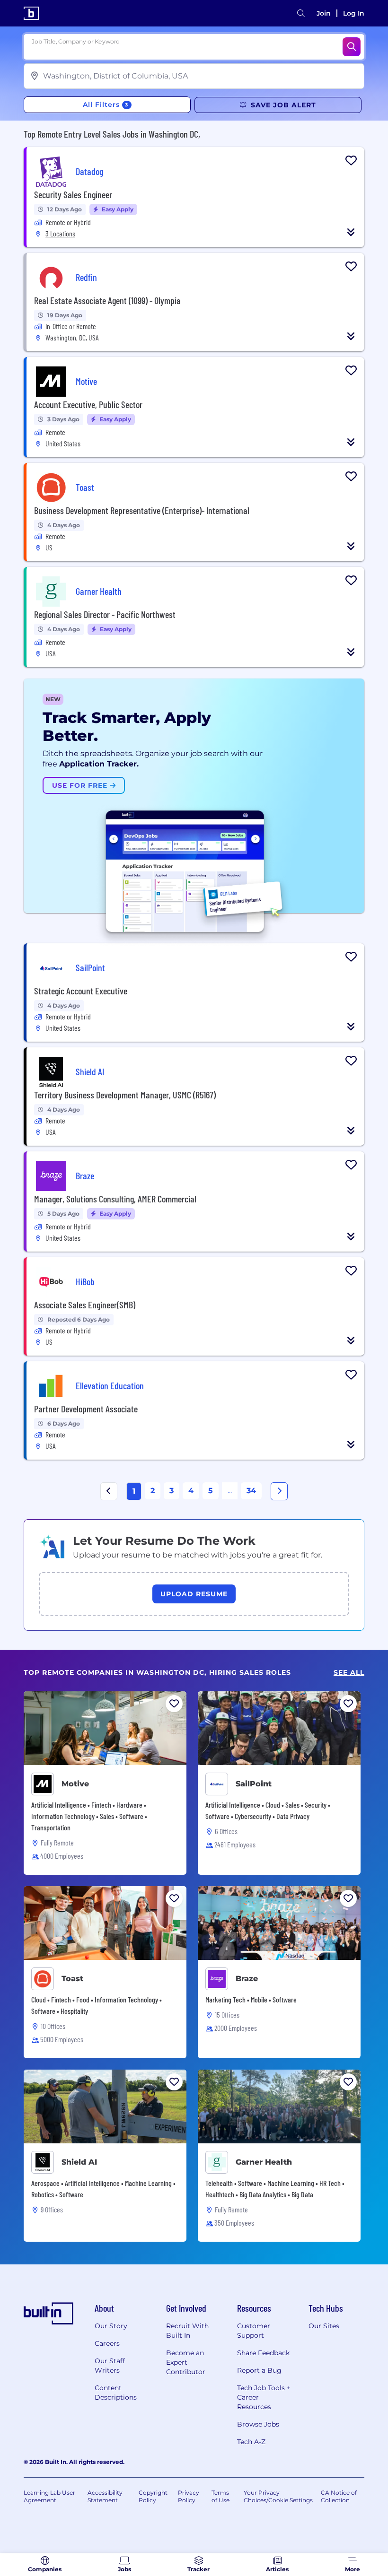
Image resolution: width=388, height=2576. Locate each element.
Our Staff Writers (110, 2366)
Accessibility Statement (105, 2496)
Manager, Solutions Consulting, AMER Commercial (115, 1199)
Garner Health (264, 2162)
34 (251, 1491)
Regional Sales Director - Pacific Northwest (105, 614)
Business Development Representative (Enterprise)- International (142, 510)
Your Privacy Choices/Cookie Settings (278, 2496)
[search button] (301, 13)
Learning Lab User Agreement (49, 2496)
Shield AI (79, 2162)
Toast (72, 1979)
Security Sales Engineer (73, 194)
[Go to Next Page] (279, 1491)
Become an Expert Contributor (186, 2362)
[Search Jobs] (352, 47)
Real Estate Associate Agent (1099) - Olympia (107, 300)
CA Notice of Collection (339, 2496)
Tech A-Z (251, 2442)
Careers (107, 2343)
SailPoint (254, 1784)
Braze (247, 1979)
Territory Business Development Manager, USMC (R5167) (125, 1095)
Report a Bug (259, 2370)
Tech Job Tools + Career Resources (264, 2397)
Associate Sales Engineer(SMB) (85, 1305)
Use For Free (81, 785)
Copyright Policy (153, 2496)
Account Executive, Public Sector (88, 404)
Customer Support (254, 2331)
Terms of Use (220, 2496)
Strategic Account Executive (81, 991)
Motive (75, 1784)
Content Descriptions (116, 2393)
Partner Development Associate (86, 1409)
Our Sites (324, 2326)
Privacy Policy (189, 2496)
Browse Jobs (258, 2424)
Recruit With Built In (187, 2331)
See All (349, 1673)
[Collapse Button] (351, 232)
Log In (354, 13)
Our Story (111, 2326)
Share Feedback (263, 2353)
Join (324, 13)
